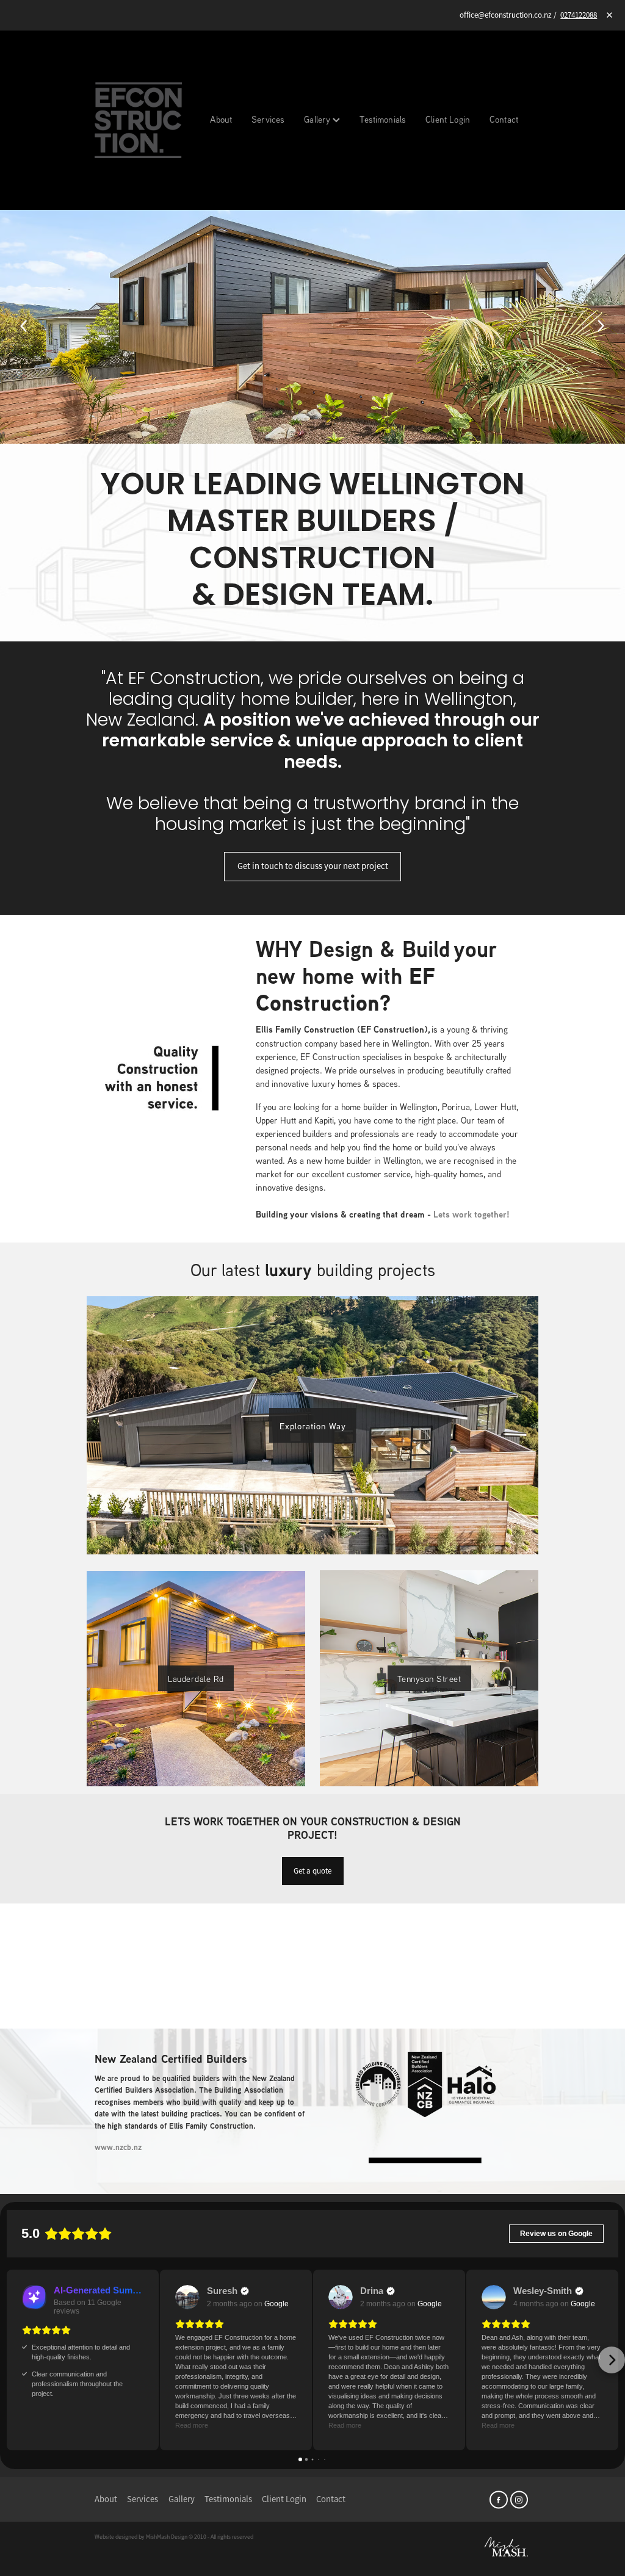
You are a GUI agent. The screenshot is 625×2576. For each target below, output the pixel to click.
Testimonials (383, 119)
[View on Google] (187, 2297)
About (221, 119)
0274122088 (579, 15)
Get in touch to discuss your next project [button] (313, 866)
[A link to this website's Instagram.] (519, 2499)
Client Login (448, 119)
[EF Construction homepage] (138, 120)
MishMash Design (167, 2537)
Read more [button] (192, 2425)
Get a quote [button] (312, 1871)
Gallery (318, 119)
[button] (13, 2360)
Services (268, 119)
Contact (504, 119)
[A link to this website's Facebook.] (498, 2499)
